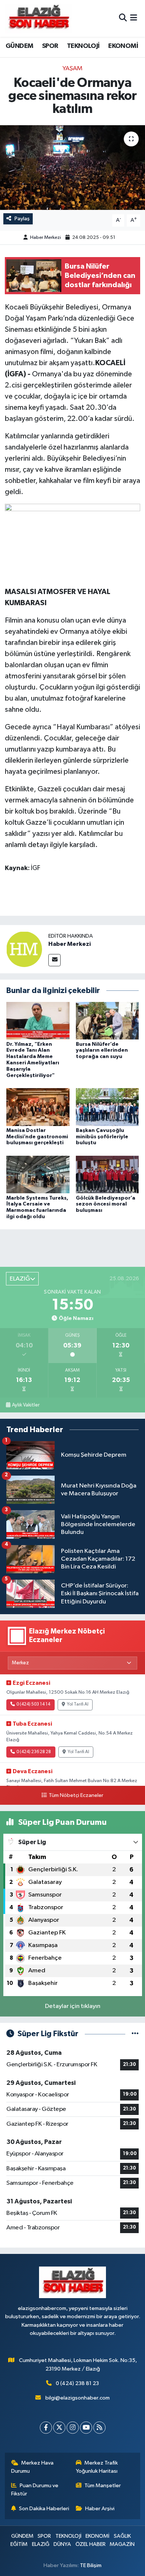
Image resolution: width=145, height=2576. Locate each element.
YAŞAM (72, 69)
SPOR (50, 46)
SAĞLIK (122, 2536)
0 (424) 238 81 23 (77, 2383)
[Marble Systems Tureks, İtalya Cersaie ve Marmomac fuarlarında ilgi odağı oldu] (38, 1175)
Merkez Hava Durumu (33, 2467)
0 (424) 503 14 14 (33, 1704)
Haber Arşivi (100, 2509)
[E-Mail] (54, 960)
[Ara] (123, 18)
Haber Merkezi (46, 238)
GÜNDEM (19, 46)
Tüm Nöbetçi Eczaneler (76, 1795)
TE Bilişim (91, 2565)
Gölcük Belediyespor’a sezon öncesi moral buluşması (106, 1204)
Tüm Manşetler (103, 2486)
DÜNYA (62, 2544)
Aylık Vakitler (26, 1405)
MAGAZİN (122, 2544)
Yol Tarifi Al (78, 1704)
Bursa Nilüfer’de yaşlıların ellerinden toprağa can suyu (102, 1051)
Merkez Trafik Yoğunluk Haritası (97, 2467)
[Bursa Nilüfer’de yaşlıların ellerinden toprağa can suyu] (107, 1020)
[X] (59, 2428)
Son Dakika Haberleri (44, 2509)
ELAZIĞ (41, 2544)
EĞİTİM (19, 2544)
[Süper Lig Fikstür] (135, 2034)
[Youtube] (86, 2428)
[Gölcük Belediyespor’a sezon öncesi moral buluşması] (107, 1175)
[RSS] (99, 2428)
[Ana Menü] (134, 18)
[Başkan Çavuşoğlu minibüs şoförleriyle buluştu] (107, 1107)
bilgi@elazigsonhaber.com (78, 2398)
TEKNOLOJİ (83, 46)
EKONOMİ (123, 46)
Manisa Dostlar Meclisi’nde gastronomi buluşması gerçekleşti (37, 1137)
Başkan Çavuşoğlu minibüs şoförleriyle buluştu (102, 1137)
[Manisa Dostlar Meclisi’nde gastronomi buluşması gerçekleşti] (38, 1107)
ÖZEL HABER (91, 2544)
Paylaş (22, 219)
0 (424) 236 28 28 (34, 1752)
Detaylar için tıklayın (73, 2006)
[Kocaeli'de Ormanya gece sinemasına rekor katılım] (72, 168)
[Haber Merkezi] (24, 949)
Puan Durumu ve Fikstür (35, 2490)
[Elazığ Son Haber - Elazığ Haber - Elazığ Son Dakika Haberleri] (38, 18)
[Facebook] (46, 2428)
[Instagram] (73, 2428)
